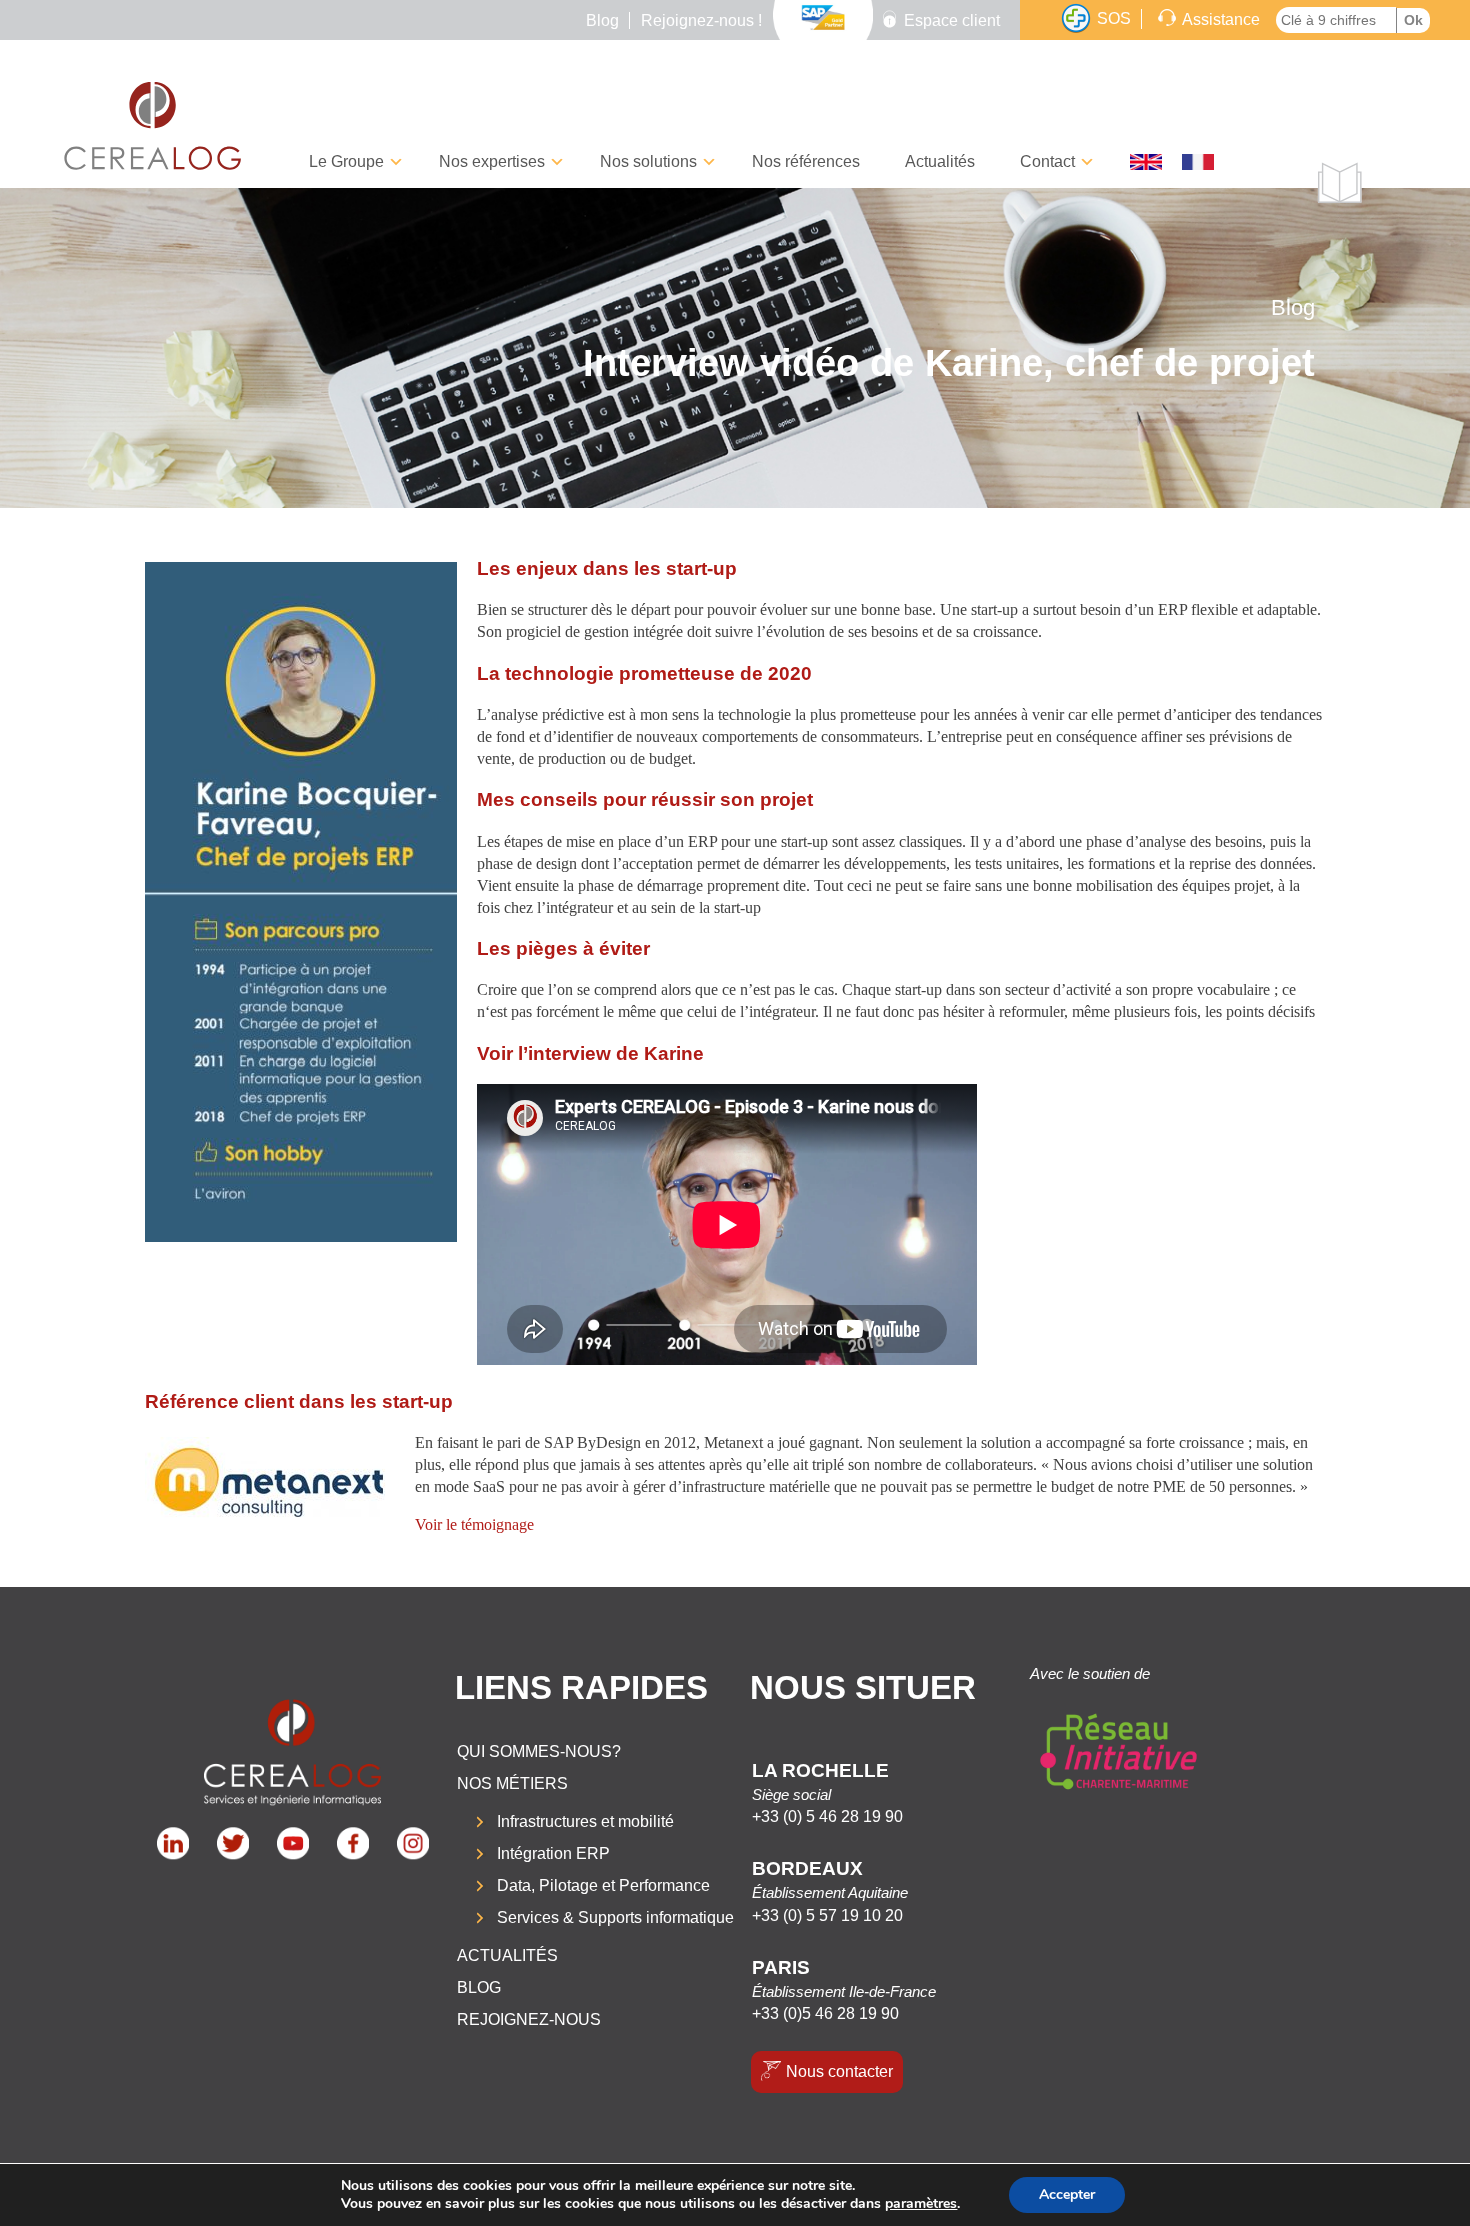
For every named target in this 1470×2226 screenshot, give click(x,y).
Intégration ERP (553, 1853)
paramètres (921, 2204)
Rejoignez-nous (529, 2019)
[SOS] (1076, 19)
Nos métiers (512, 1783)
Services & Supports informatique (615, 1917)
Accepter (1067, 2194)
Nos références (806, 161)
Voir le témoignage (474, 1524)
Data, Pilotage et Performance (603, 1885)
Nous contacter (839, 2071)
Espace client (952, 20)
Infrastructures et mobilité (585, 1821)
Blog (602, 20)
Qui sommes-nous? (539, 1751)
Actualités (940, 161)
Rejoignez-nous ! (701, 20)
